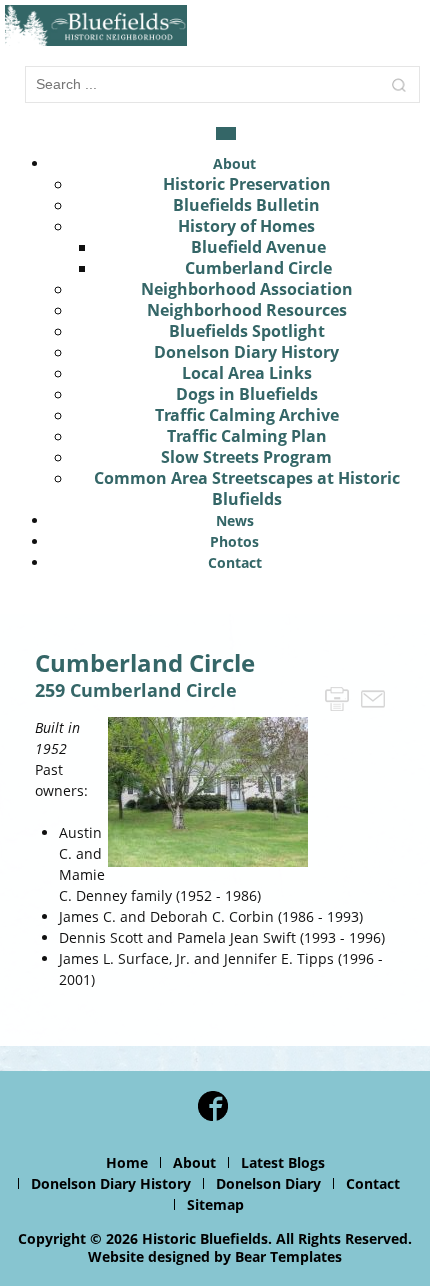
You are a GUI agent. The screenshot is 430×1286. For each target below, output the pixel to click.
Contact (373, 1183)
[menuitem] (234, 163)
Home (127, 1162)
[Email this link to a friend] (373, 697)
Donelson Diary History (111, 1183)
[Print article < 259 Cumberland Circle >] (337, 697)
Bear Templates (288, 1256)
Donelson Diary (268, 1183)
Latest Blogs (283, 1162)
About (194, 1162)
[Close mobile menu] (226, 133)
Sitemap (215, 1204)
